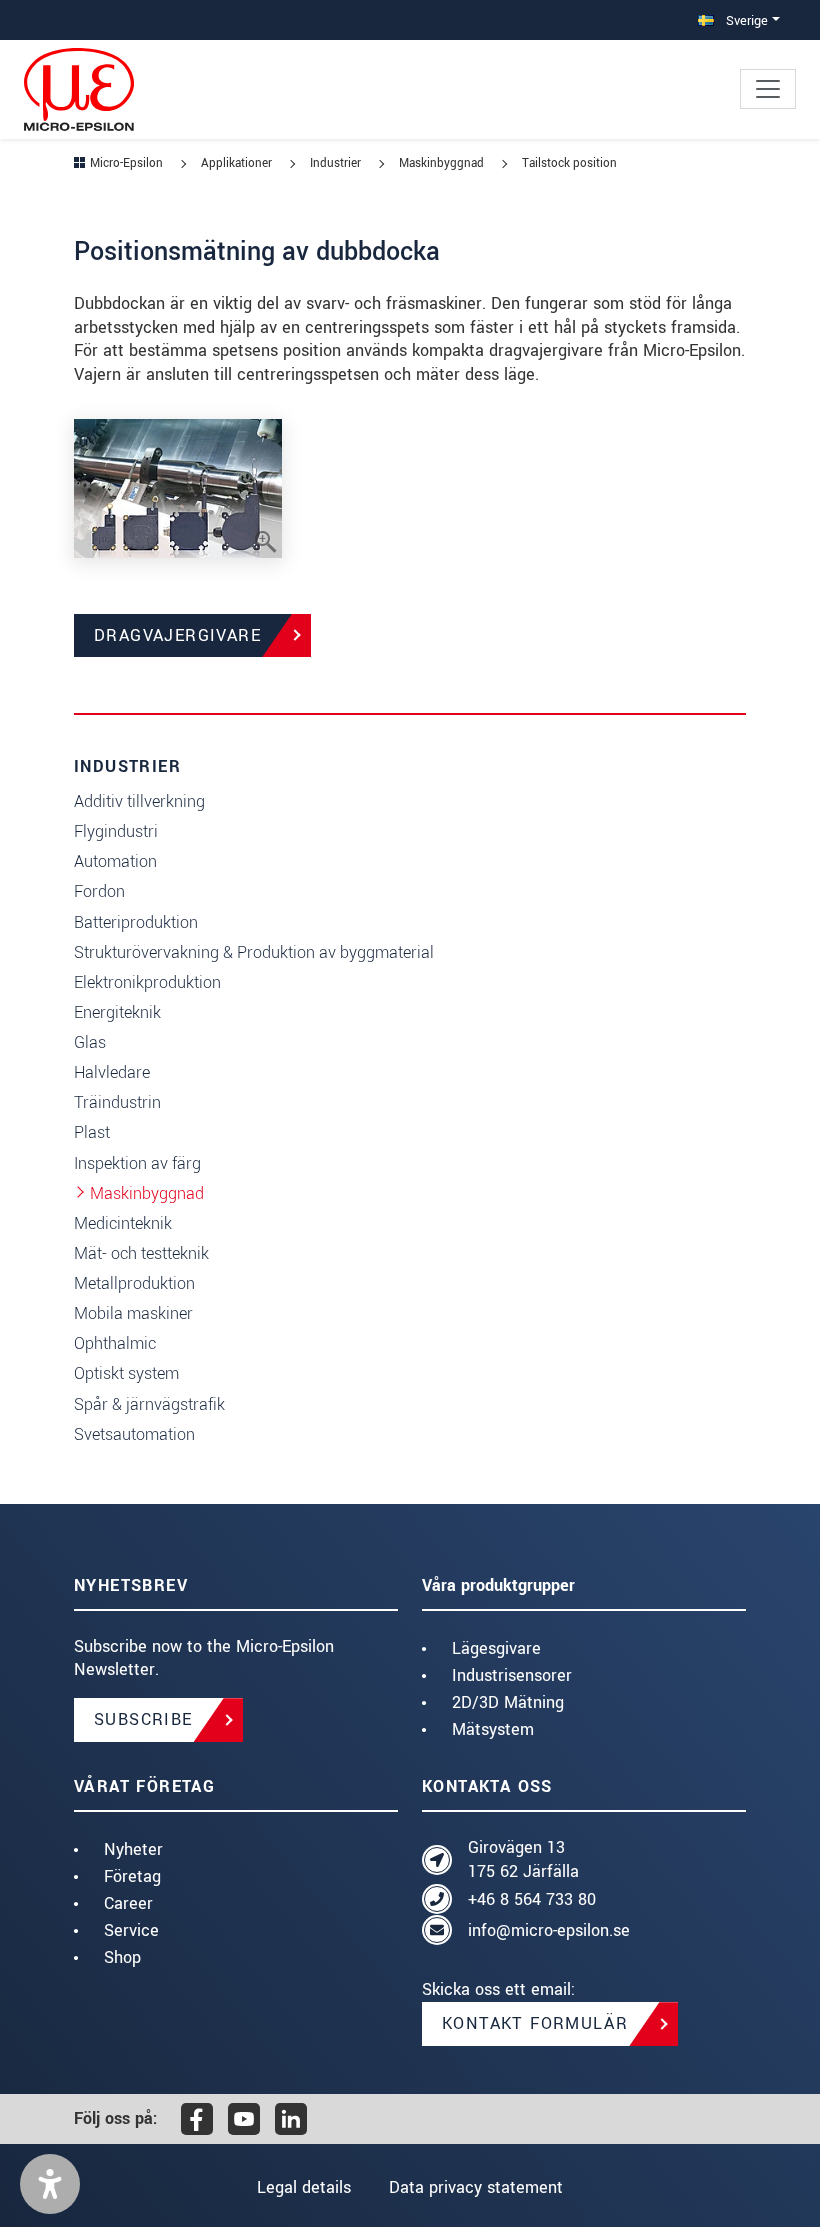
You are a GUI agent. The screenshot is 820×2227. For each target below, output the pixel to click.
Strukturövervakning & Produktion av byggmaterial (254, 952)
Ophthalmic (115, 1343)
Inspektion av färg (137, 1163)
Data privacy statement (476, 2187)
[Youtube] (244, 2119)
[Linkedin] (291, 2119)
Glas (90, 1042)
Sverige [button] (745, 20)
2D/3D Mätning (508, 1702)
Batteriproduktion (136, 922)
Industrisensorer (512, 1675)
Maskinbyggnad (147, 1193)
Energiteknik (117, 1012)
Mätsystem (493, 1729)
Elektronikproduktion (147, 982)
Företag (132, 1876)
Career (128, 1903)
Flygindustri (116, 831)
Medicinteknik (123, 1223)
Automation (115, 861)
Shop (122, 1957)
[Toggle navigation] (768, 89)
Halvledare (112, 1072)
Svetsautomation (134, 1434)
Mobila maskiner (133, 1313)
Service (131, 1930)
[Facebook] (197, 2119)
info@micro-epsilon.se (549, 1930)
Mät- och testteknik (141, 1253)
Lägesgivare (496, 1648)
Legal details (304, 2187)
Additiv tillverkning (139, 801)
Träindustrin (117, 1102)
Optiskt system (126, 1373)
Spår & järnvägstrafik (149, 1404)
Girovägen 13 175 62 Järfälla (523, 1859)
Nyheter (133, 1849)
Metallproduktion (134, 1283)
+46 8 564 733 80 (532, 1899)
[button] (50, 2184)
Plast (92, 1132)
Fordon (99, 891)
